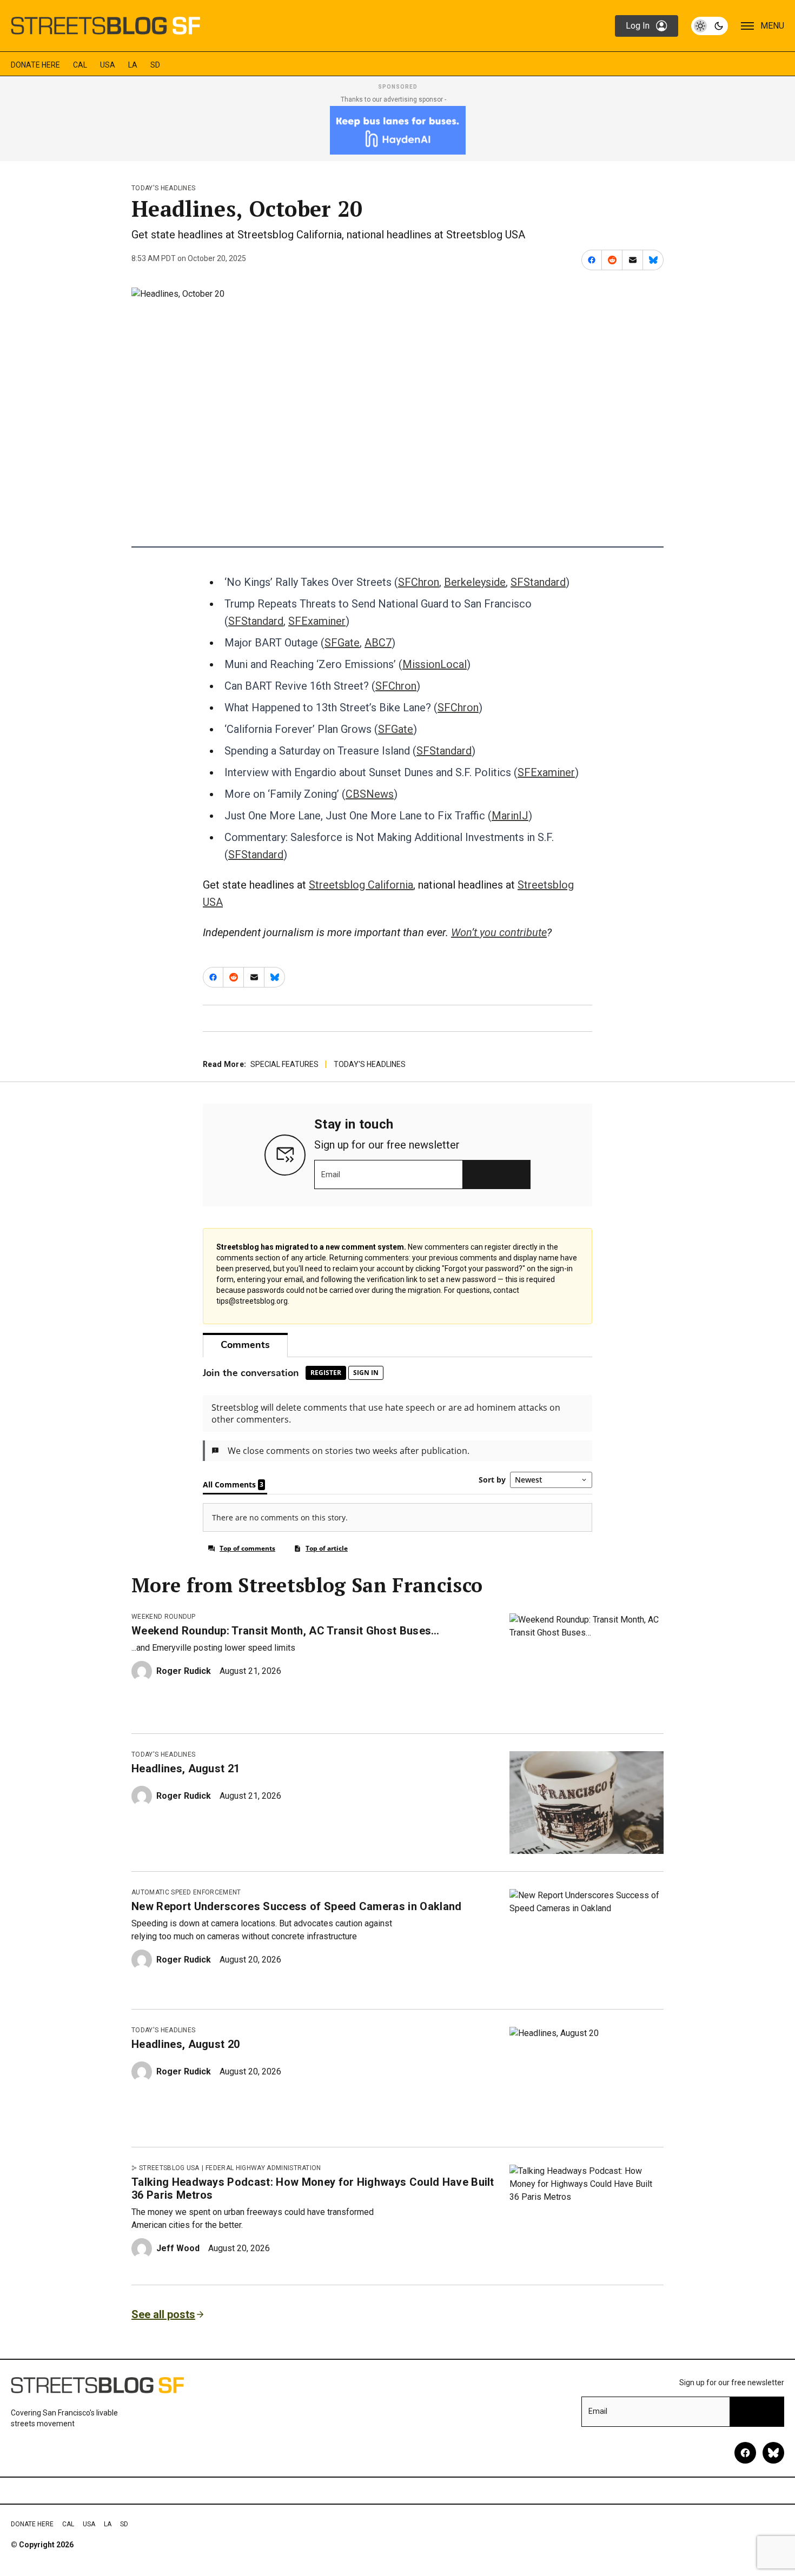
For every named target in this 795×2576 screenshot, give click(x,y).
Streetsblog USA (169, 2168)
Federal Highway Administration (263, 2168)
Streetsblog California (361, 885)
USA (108, 65)
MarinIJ (510, 816)
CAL (80, 65)
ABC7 (378, 643)
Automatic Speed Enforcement (186, 1892)
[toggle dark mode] (710, 26)
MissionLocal (435, 664)
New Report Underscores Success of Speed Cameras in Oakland (297, 1906)
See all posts (163, 2314)
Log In (638, 26)
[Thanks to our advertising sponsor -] (398, 130)
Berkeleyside (475, 582)
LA (133, 65)
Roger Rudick (184, 1671)
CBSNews (370, 794)
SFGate (342, 643)
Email (331, 1174)
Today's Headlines (163, 188)
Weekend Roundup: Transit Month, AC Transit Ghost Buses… (286, 1631)
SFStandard (538, 582)
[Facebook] (745, 2453)
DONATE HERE (35, 65)
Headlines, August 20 (186, 2044)
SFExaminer (317, 621)
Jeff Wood (178, 2248)
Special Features (284, 1064)
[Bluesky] (773, 2453)
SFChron (419, 582)
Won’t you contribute (499, 932)
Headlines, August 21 (186, 1769)
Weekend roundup (164, 1617)
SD (155, 65)
